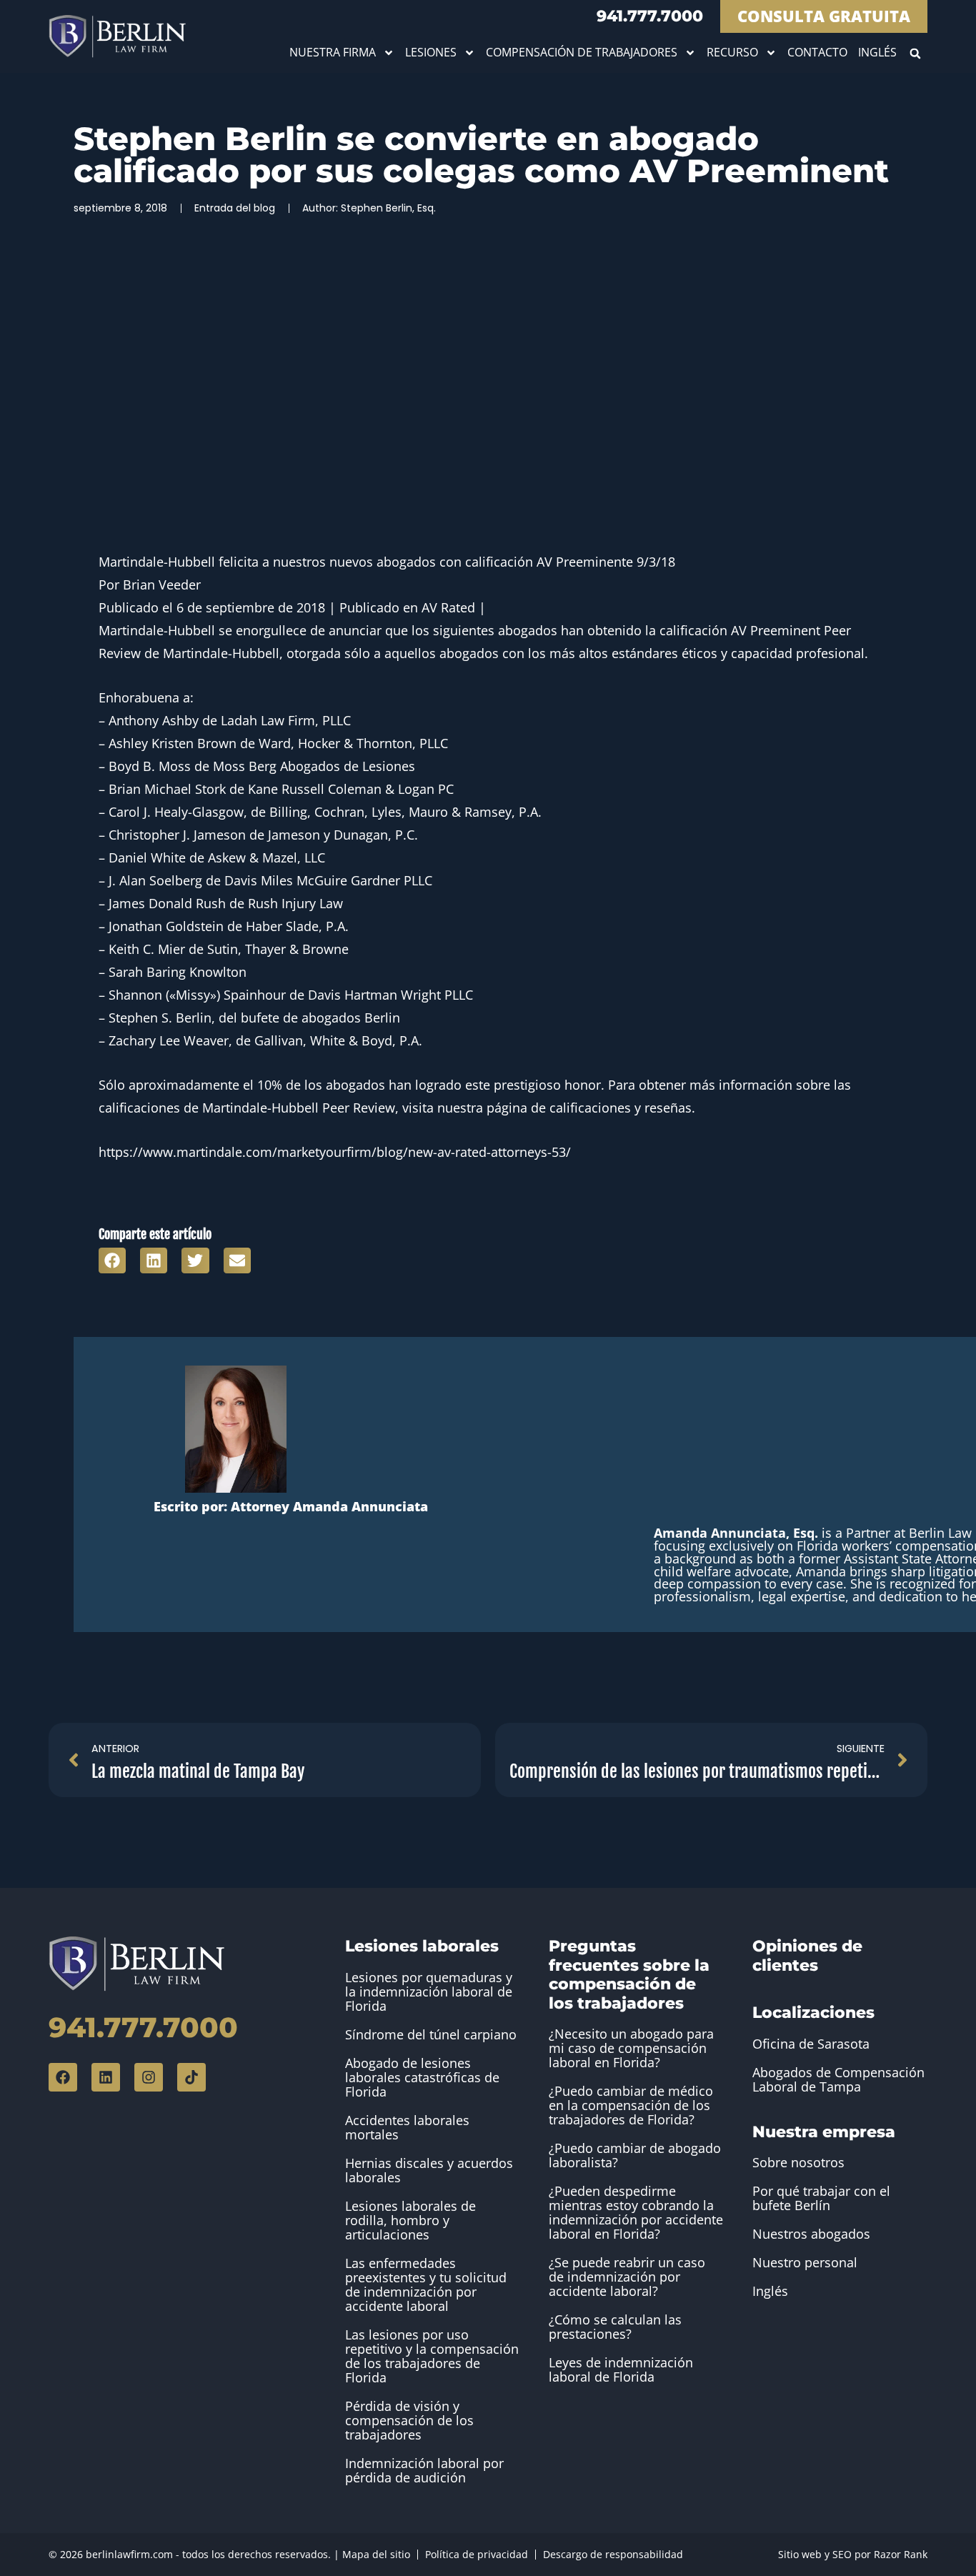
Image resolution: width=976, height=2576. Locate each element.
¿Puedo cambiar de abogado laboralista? (635, 2155)
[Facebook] (63, 2077)
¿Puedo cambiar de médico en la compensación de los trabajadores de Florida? (631, 2105)
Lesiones (431, 52)
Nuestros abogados (811, 2234)
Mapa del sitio (376, 2554)
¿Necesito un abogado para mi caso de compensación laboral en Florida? (631, 2048)
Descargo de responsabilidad (613, 2554)
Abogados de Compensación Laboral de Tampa (838, 2079)
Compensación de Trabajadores (582, 52)
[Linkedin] (106, 2077)
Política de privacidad (477, 2554)
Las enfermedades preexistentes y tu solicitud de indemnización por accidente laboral (426, 2284)
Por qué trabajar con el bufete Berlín (821, 2198)
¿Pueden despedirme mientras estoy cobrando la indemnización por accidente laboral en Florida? (636, 2212)
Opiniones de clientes (807, 1955)
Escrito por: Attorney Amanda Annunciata (291, 1506)
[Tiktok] (191, 2077)
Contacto (817, 52)
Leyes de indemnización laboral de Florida (621, 2369)
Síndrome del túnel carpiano (431, 2034)
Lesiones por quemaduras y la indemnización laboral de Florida (429, 1991)
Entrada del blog (235, 208)
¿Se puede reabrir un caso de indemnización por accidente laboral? (627, 2277)
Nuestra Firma (333, 52)
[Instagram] (149, 2077)
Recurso (732, 52)
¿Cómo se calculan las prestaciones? (615, 2327)
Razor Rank (901, 2554)
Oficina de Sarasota (811, 2044)
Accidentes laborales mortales (407, 2127)
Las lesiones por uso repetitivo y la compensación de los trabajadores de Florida (432, 2356)
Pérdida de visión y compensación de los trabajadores (409, 2420)
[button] (916, 53)
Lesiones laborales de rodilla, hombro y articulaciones (410, 2220)
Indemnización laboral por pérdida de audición (424, 2470)
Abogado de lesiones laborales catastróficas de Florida (422, 2077)
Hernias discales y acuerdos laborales (429, 2170)
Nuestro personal (805, 2262)
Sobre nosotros (798, 2162)
